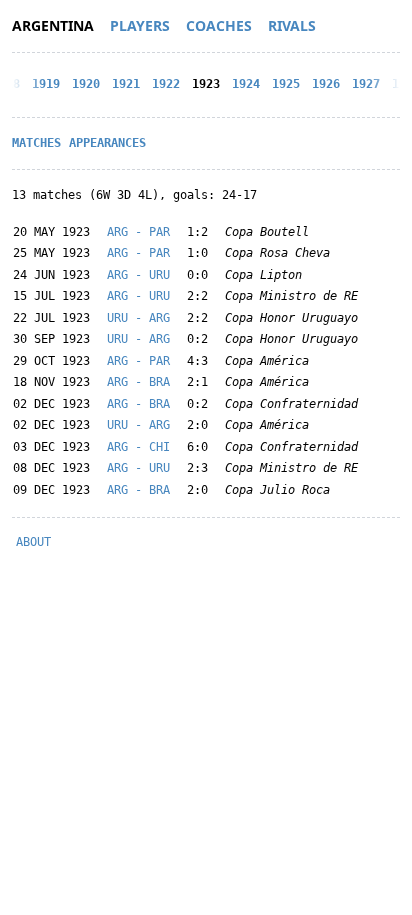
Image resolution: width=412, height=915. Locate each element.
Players (140, 25)
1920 (86, 84)
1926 (326, 84)
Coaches (219, 25)
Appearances (107, 143)
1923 (206, 84)
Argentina (53, 25)
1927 (366, 84)
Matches (36, 143)
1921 (126, 84)
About (33, 542)
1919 (46, 84)
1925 (286, 84)
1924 (246, 84)
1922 (166, 84)
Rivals (292, 25)
